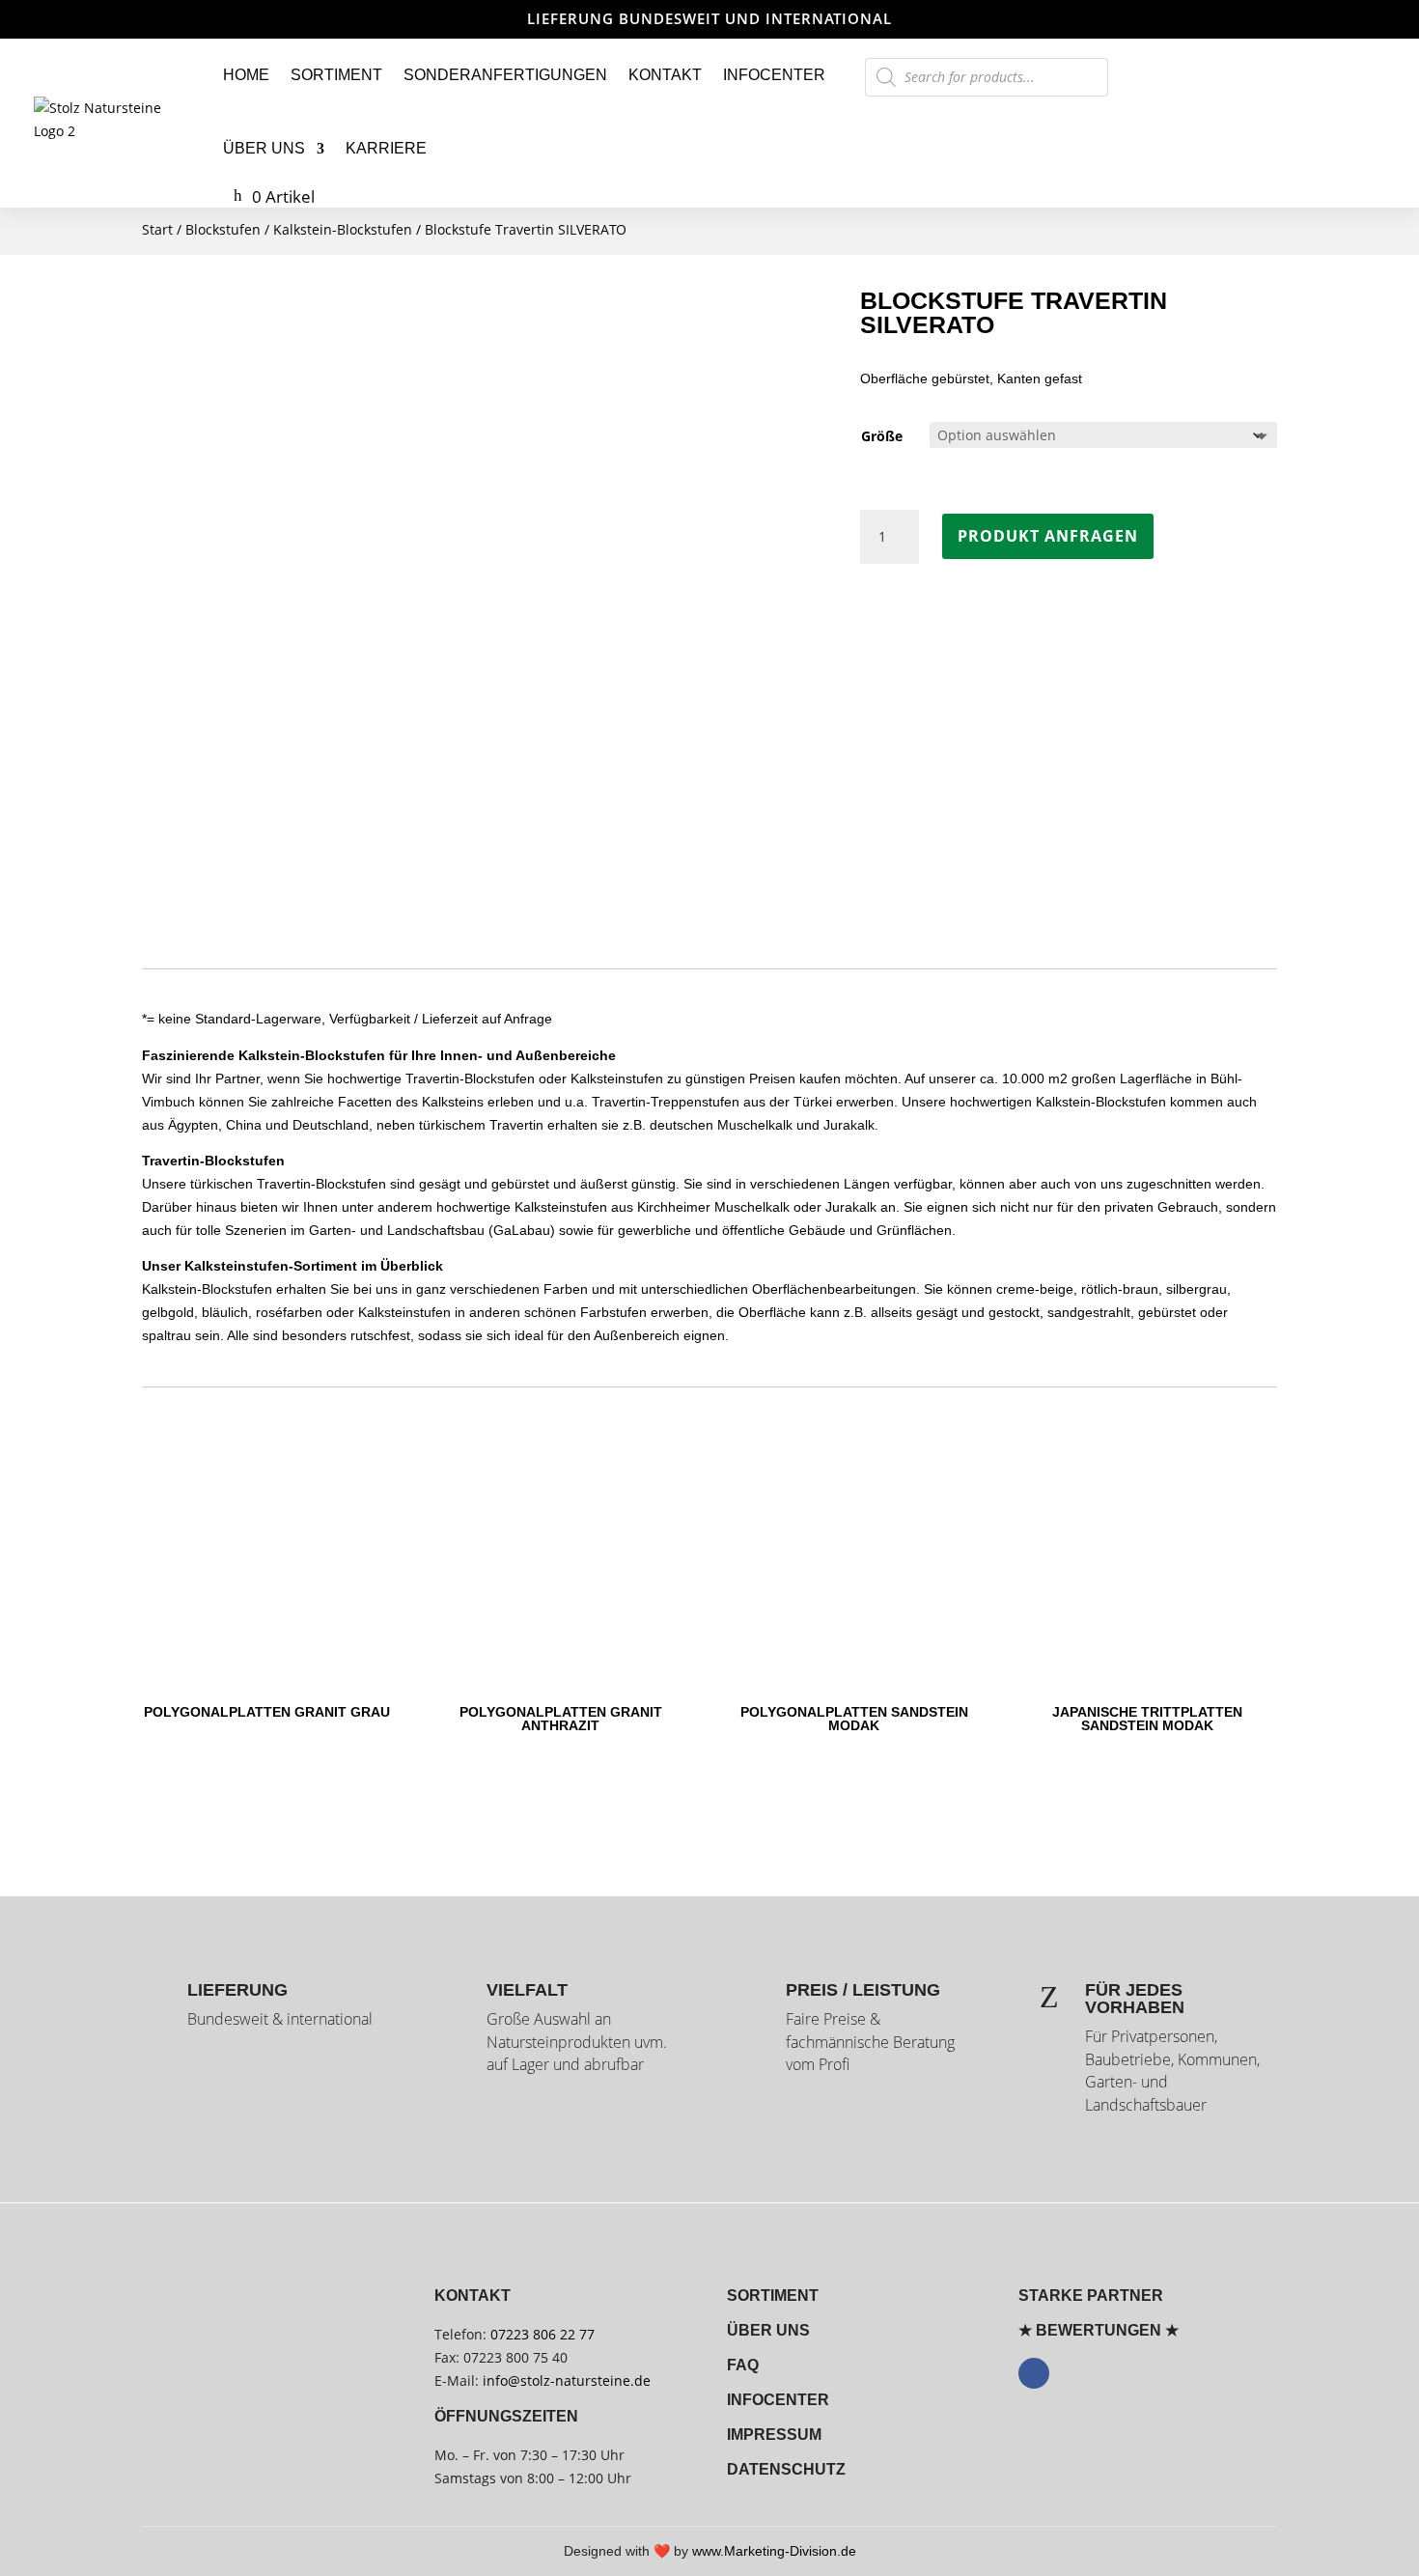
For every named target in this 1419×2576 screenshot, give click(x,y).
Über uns (264, 148)
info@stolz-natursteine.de (565, 2380)
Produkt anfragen (1048, 536)
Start (157, 229)
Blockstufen (223, 229)
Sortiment (336, 75)
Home (246, 75)
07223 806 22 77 (543, 2334)
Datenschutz (786, 2469)
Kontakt (665, 75)
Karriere (386, 148)
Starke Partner (1091, 2296)
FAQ (743, 2365)
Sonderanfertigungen (505, 75)
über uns (768, 2330)
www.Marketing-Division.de (774, 2551)
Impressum (774, 2435)
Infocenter (774, 75)
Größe (882, 436)
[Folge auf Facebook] (1034, 2373)
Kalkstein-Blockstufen (343, 229)
